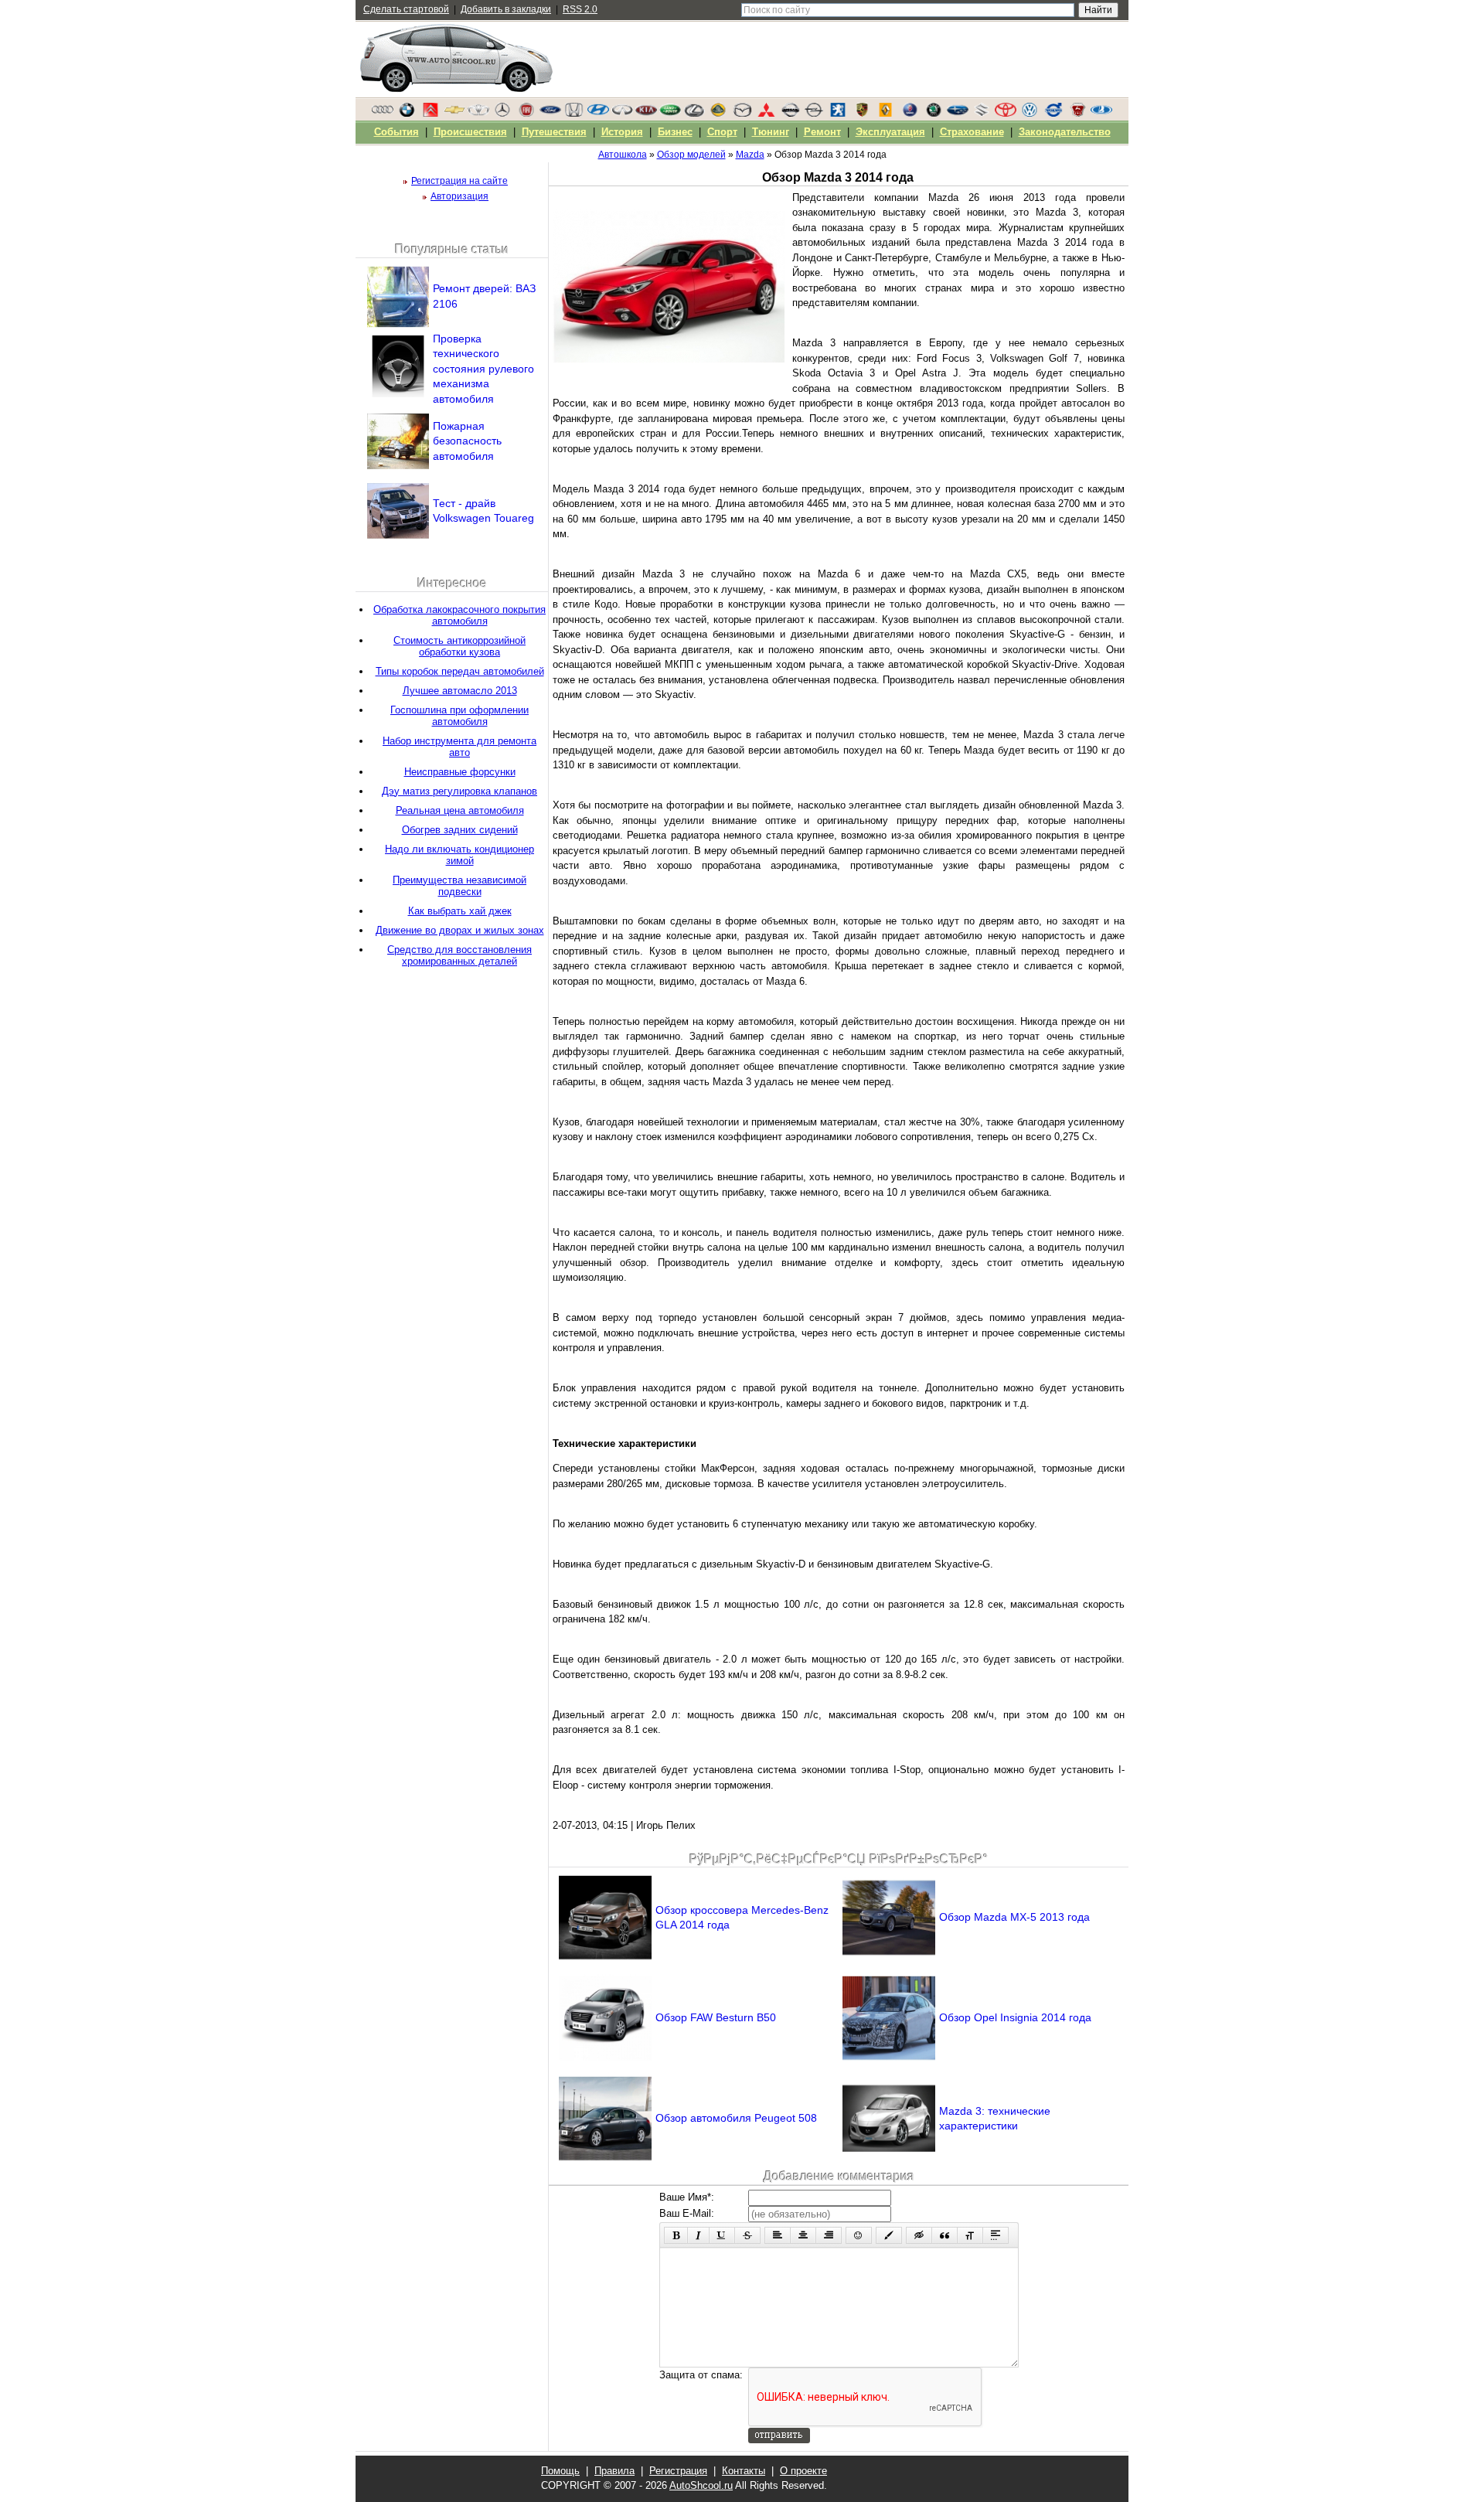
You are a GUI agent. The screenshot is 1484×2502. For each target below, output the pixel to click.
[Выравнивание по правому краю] (829, 2235)
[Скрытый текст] (919, 2235)
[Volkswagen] (1030, 114)
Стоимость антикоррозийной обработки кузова (459, 646)
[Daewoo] (478, 114)
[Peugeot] (838, 114)
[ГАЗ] (1077, 114)
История (622, 132)
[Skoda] (934, 114)
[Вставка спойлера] (996, 2235)
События (397, 132)
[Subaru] (958, 114)
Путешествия (554, 132)
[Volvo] (1053, 114)
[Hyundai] (598, 114)
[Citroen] (431, 114)
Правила (614, 2471)
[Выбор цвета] (889, 2235)
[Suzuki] (982, 114)
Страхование (972, 132)
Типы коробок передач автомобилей (460, 671)
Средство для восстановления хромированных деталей (459, 955)
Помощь (560, 2471)
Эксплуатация (890, 132)
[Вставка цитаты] (945, 2235)
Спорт (722, 132)
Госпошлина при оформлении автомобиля (459, 716)
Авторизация (459, 196)
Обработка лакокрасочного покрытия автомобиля (459, 615)
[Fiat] (526, 114)
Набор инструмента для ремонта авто (459, 747)
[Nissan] (790, 114)
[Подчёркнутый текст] (722, 2235)
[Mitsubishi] (766, 114)
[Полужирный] (676, 2235)
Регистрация (678, 2471)
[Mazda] (742, 114)
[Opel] (814, 114)
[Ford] (550, 114)
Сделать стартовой (406, 9)
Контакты (744, 2471)
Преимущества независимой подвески (459, 886)
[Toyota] (1006, 114)
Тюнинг (771, 132)
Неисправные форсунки (460, 772)
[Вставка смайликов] (859, 2235)
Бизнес (675, 132)
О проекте (803, 2471)
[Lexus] (694, 114)
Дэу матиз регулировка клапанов (459, 791)
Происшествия (470, 132)
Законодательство (1065, 132)
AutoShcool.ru (701, 2485)
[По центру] (803, 2235)
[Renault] (886, 114)
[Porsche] (862, 114)
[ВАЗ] (1101, 114)
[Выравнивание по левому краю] (778, 2235)
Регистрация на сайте (459, 181)
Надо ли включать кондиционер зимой (459, 855)
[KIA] (646, 114)
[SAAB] (910, 114)
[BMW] (407, 114)
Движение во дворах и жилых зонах (460, 930)
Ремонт (822, 132)
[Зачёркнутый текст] (747, 2235)
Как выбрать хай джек (460, 911)
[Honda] (574, 114)
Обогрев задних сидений (460, 830)
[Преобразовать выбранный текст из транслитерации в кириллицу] (970, 2235)
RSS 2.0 (580, 9)
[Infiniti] (622, 114)
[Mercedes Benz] (502, 114)
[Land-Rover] (670, 114)
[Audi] (383, 114)
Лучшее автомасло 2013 (460, 691)
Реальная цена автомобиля (460, 810)
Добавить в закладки (506, 9)
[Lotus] (718, 114)
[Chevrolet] (454, 114)
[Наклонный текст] (698, 2235)
